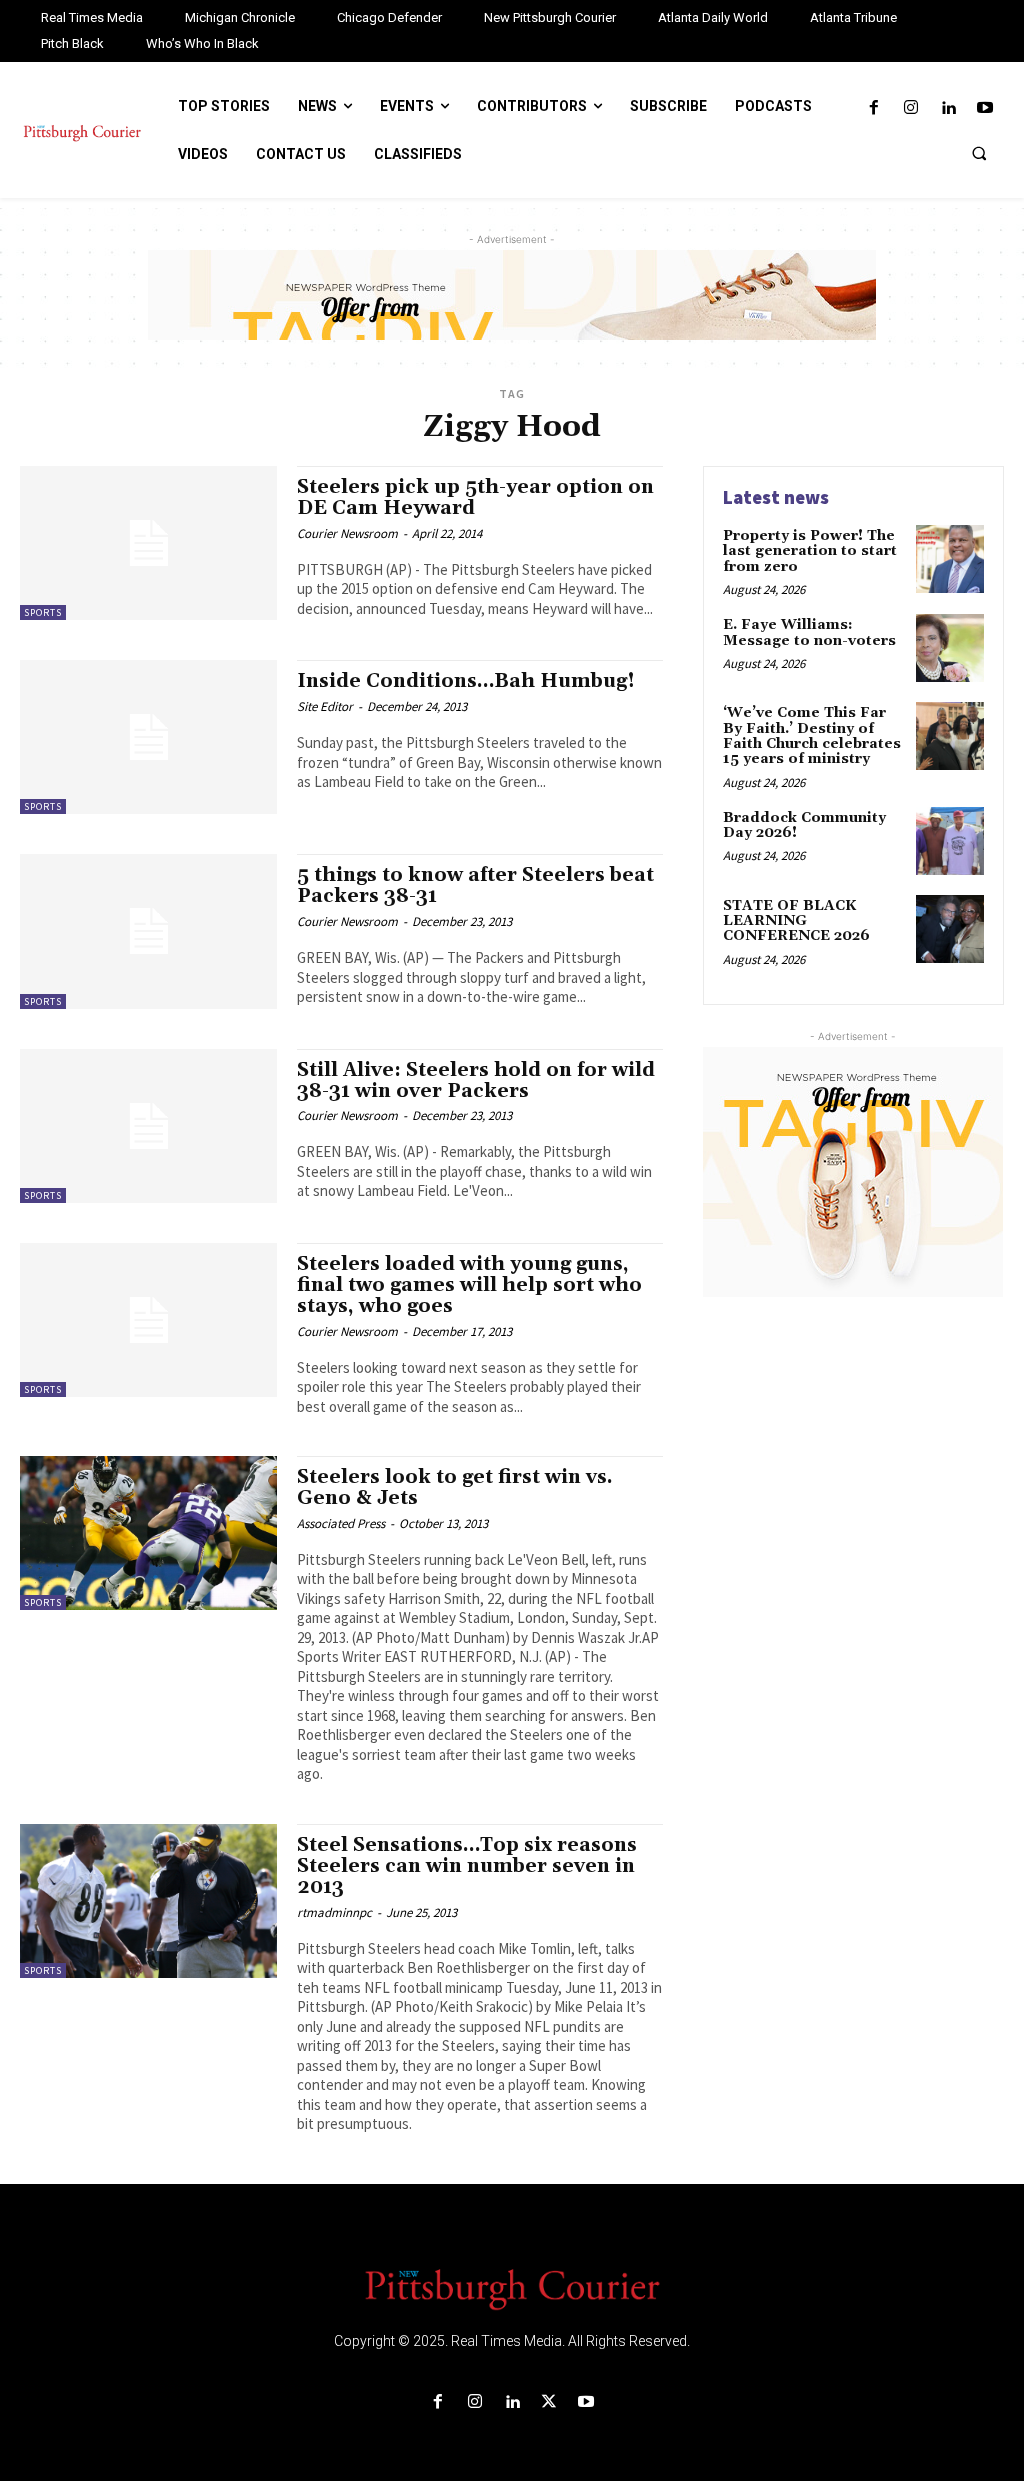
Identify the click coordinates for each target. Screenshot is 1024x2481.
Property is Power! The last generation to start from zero (810, 551)
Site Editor (325, 706)
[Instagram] (910, 108)
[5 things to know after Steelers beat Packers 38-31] (148, 931)
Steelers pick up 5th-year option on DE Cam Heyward (475, 497)
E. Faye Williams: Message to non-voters (809, 632)
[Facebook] (873, 108)
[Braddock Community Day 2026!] (950, 841)
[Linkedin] (948, 108)
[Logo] (512, 2288)
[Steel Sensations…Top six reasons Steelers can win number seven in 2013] (148, 1901)
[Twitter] (549, 2402)
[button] (979, 153)
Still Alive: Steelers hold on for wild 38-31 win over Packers (476, 1080)
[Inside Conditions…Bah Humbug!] (148, 737)
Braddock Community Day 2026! (804, 825)
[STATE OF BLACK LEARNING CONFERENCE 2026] (950, 929)
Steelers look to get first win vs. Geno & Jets (455, 1487)
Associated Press (341, 1523)
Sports (43, 612)
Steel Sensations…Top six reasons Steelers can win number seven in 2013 (467, 1866)
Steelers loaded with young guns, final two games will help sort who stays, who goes (469, 1285)
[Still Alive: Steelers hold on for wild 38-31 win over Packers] (148, 1126)
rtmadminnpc (334, 1912)
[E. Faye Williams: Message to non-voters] (950, 648)
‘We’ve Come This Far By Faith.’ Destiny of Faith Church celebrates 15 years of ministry (812, 736)
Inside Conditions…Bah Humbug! (466, 681)
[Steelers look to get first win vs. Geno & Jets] (148, 1533)
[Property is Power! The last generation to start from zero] (950, 559)
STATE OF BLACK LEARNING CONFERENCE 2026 (796, 921)
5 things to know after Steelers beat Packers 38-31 (475, 885)
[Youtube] (985, 108)
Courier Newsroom (347, 533)
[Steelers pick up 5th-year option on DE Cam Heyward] (148, 543)
